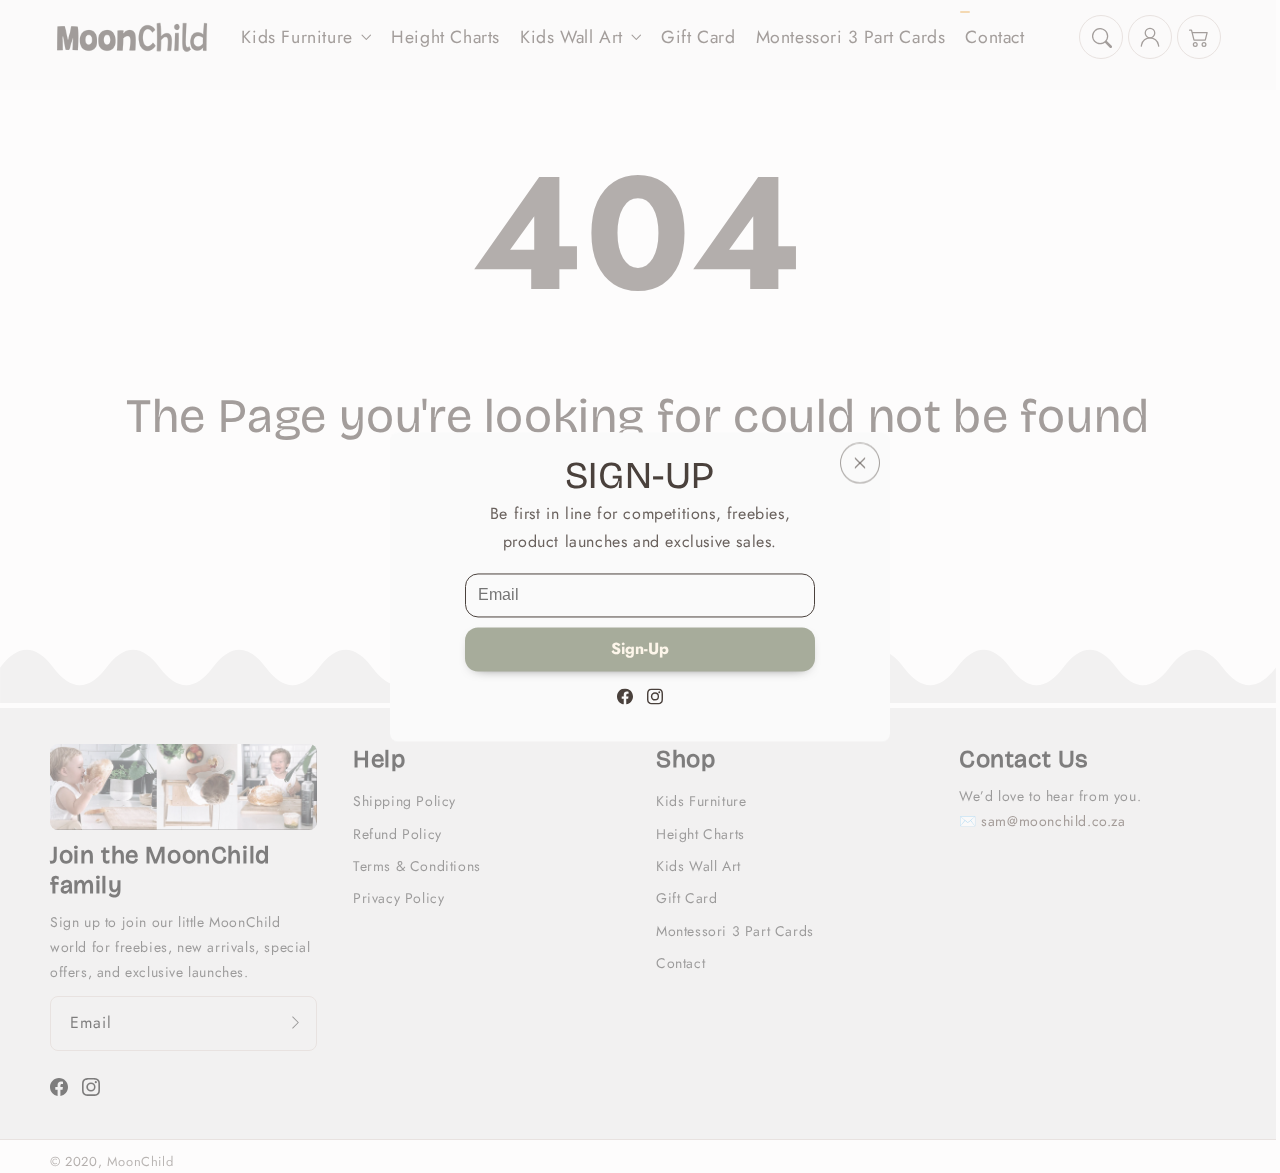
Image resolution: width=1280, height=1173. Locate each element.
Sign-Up (640, 648)
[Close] (860, 462)
